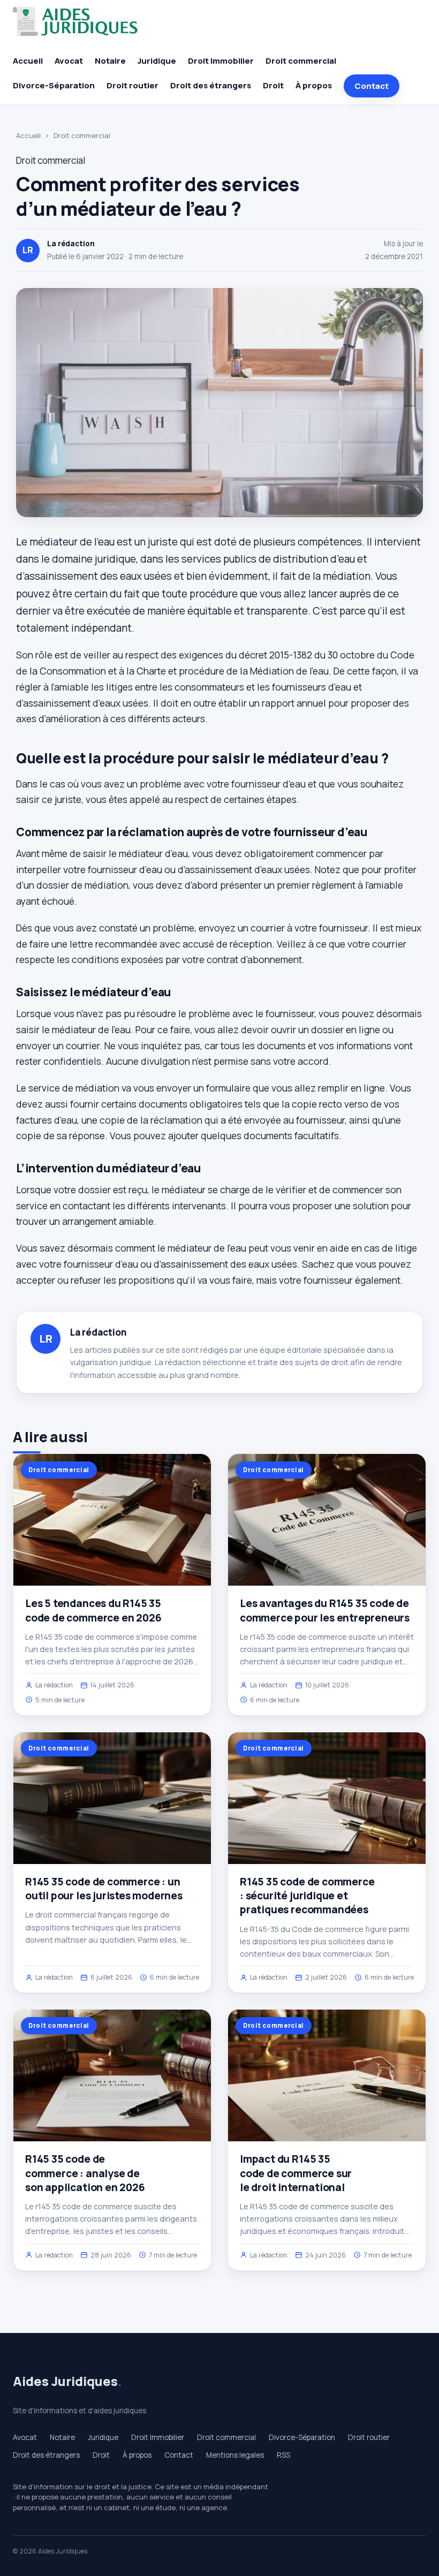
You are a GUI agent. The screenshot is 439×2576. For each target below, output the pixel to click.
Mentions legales (235, 2455)
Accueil (28, 61)
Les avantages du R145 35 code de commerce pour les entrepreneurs (325, 1610)
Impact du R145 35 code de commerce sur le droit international (296, 2173)
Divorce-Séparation (54, 85)
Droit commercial (301, 61)
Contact (372, 86)
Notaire (110, 61)
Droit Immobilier (221, 61)
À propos (314, 85)
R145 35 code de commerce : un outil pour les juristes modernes (104, 1889)
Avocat (69, 61)
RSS (283, 2455)
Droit (273, 85)
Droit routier (133, 85)
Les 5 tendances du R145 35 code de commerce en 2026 (93, 1610)
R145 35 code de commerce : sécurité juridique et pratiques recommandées (307, 1896)
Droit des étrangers (211, 85)
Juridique (157, 61)
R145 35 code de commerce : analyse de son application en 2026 (85, 2173)
